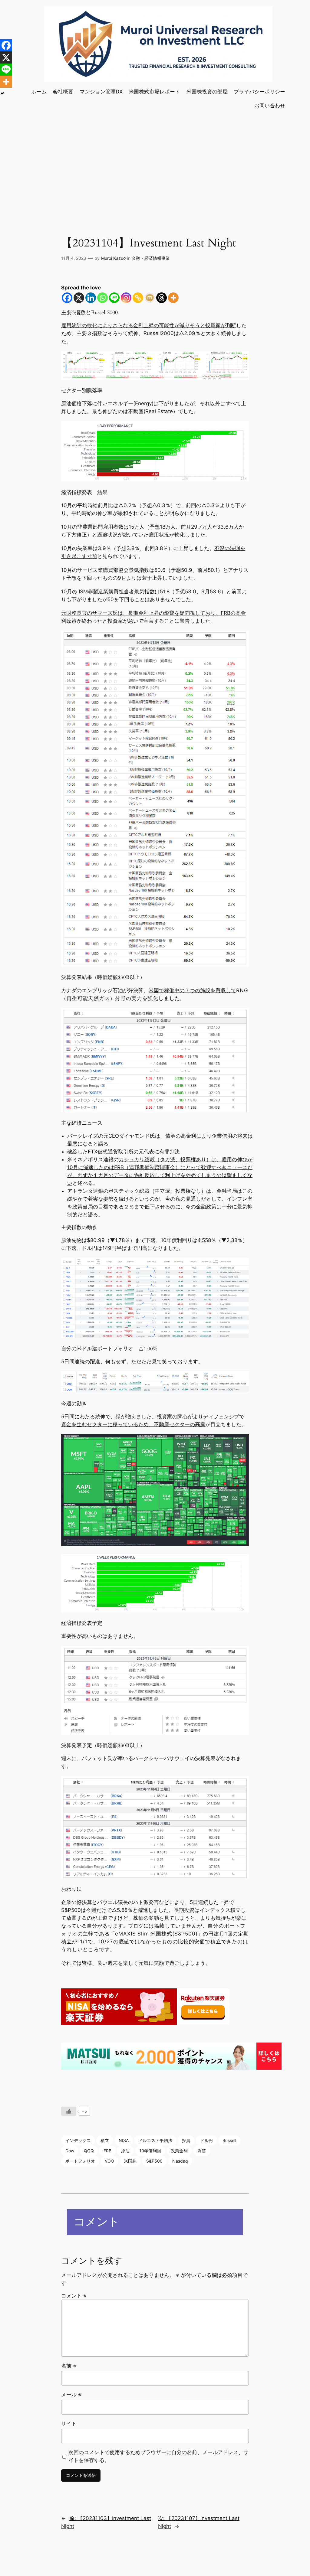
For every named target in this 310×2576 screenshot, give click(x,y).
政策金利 (179, 2151)
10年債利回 (150, 2151)
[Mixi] (150, 298)
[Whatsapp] (102, 298)
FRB (107, 2151)
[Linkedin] (91, 298)
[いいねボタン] (69, 2111)
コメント (74, 2296)
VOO (109, 2161)
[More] (173, 298)
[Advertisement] (155, 164)
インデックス (78, 2140)
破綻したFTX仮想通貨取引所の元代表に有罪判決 (124, 1152)
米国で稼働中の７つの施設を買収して (192, 990)
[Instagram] (126, 298)
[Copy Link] (138, 298)
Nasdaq (180, 2161)
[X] (79, 298)
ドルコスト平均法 (155, 2140)
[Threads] (162, 298)
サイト (69, 2424)
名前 (69, 2366)
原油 (125, 2151)
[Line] (114, 298)
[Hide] (2, 93)
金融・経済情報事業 (151, 258)
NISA (124, 2140)
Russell (229, 2140)
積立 (105, 2140)
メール (71, 2395)
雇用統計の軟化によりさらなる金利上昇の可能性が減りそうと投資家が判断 (149, 325)
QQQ (89, 2151)
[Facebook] (67, 298)
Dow (70, 2151)
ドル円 (206, 2140)
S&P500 (154, 2161)
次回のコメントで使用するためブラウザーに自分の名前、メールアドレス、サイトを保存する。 (158, 2456)
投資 (186, 2140)
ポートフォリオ (80, 2161)
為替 (202, 2151)
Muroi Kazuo (113, 258)
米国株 (130, 2161)
